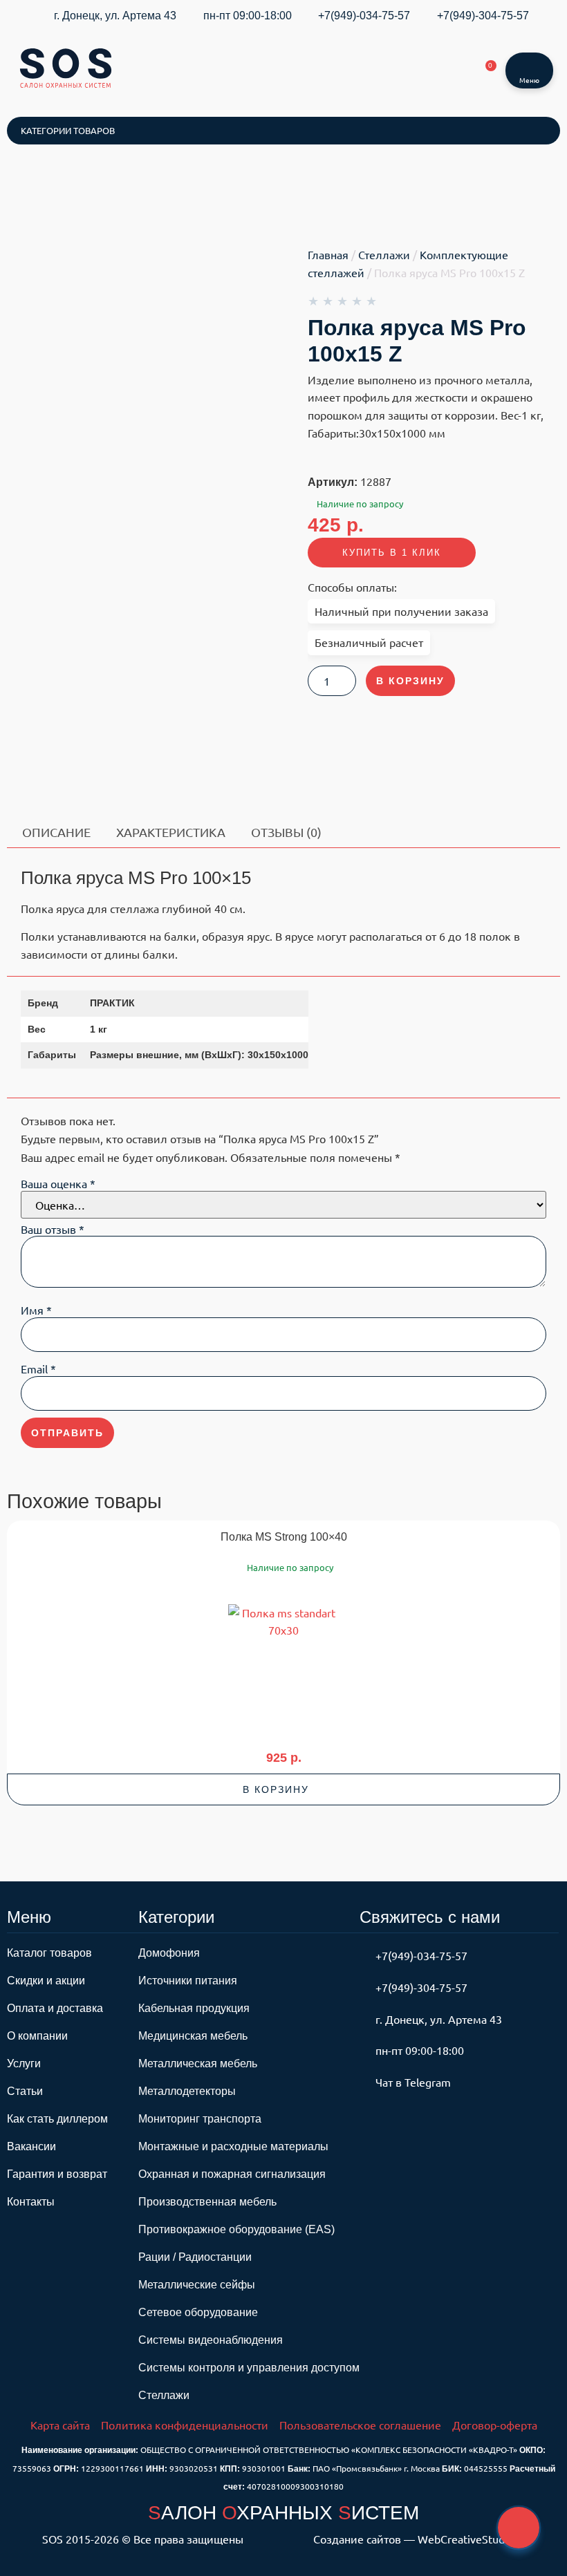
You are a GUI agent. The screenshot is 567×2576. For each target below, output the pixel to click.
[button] (283, 1789)
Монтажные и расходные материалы (233, 2146)
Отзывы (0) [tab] (286, 832)
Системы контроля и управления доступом (249, 2368)
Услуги (24, 2063)
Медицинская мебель (193, 2036)
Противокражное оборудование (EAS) (236, 2229)
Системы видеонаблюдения (211, 2340)
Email (38, 1369)
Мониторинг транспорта (200, 2119)
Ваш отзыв (53, 1229)
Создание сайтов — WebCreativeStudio (413, 2539)
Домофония (169, 1953)
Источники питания (188, 1981)
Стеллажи (384, 254)
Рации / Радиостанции (195, 2257)
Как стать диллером (57, 2119)
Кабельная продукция (194, 2008)
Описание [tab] (56, 832)
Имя (36, 1310)
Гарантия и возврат (57, 2174)
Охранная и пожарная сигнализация (232, 2174)
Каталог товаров (49, 1953)
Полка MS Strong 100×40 (284, 1537)
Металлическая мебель (198, 2063)
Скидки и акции (46, 1981)
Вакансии (31, 2146)
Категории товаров (68, 130)
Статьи (25, 2091)
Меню (529, 80)
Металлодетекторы (187, 2091)
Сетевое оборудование (198, 2312)
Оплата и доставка (55, 2008)
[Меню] (530, 63)
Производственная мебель (207, 2202)
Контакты (31, 2202)
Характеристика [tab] (171, 832)
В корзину (410, 681)
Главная (328, 254)
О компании (37, 2036)
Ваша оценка (58, 1183)
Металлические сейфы (197, 2285)
